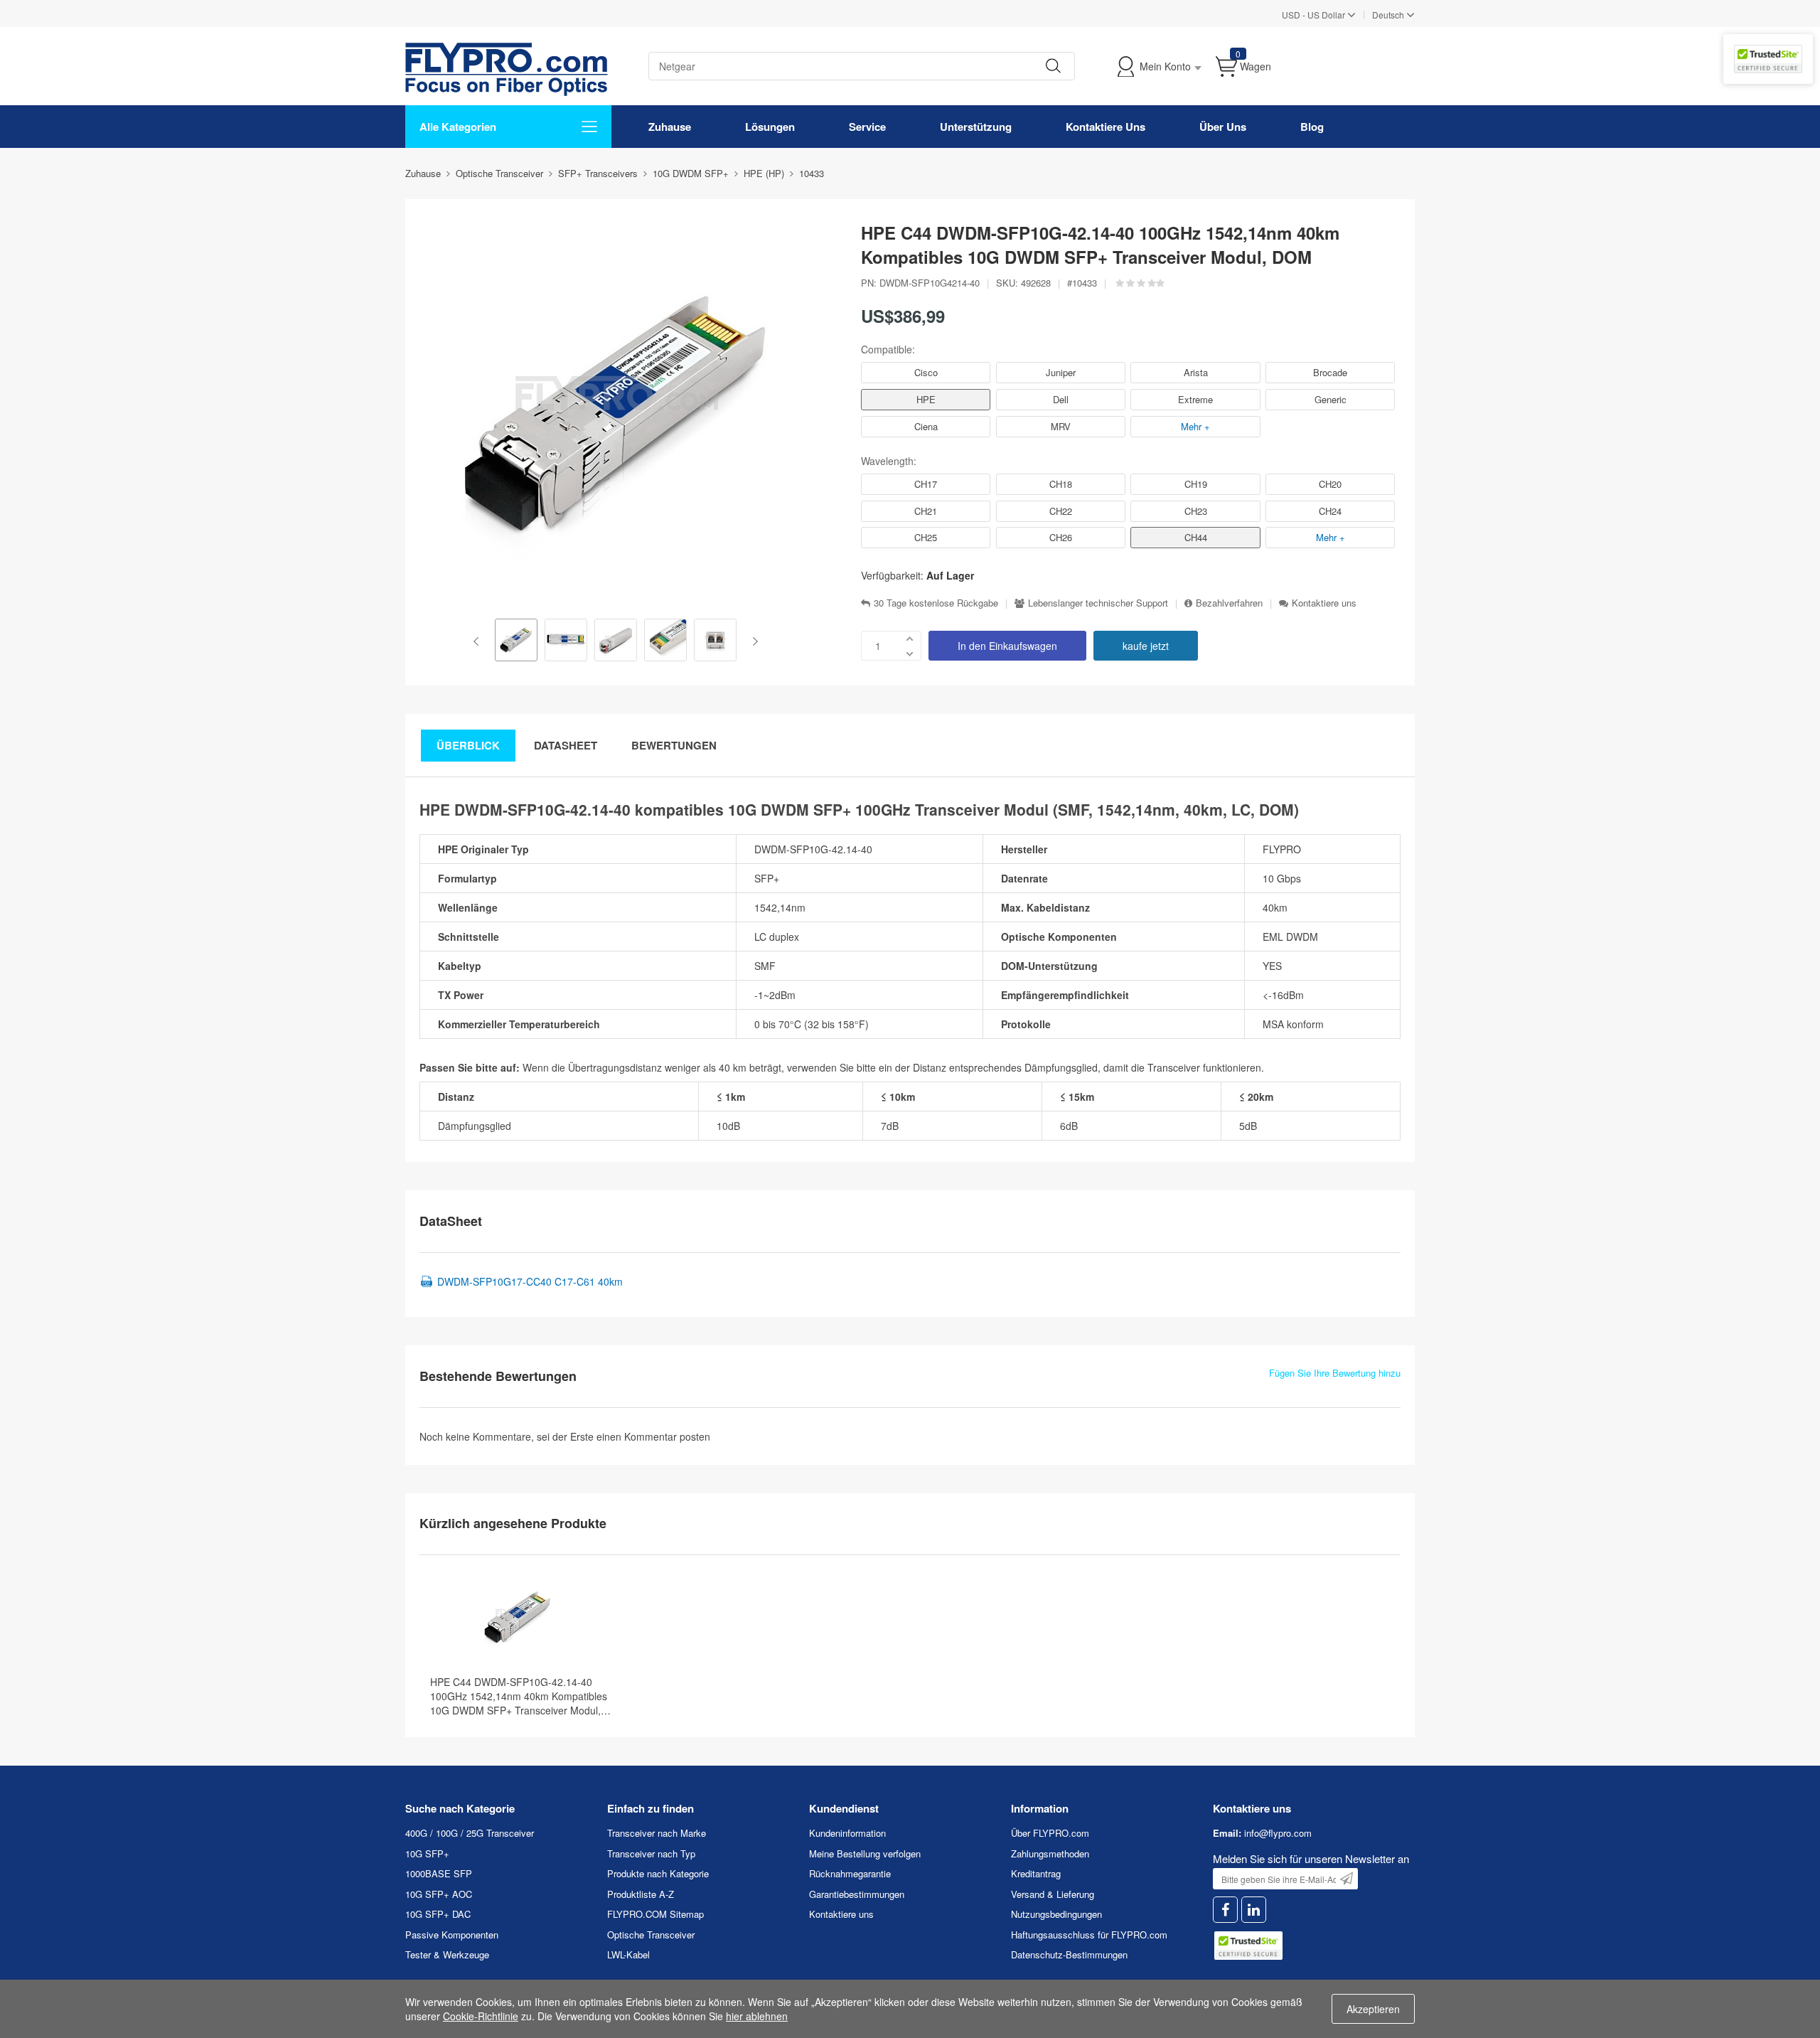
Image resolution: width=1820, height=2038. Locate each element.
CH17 (926, 484)
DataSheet (566, 745)
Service (867, 127)
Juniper (1061, 372)
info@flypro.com (1278, 1833)
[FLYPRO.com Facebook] (1225, 1910)
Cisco (926, 372)
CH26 (1061, 537)
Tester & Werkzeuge (447, 1954)
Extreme (1195, 399)
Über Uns (1223, 127)
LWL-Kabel (628, 1954)
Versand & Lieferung (1053, 1894)
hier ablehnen (757, 2016)
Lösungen (770, 127)
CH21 (926, 511)
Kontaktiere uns (1324, 603)
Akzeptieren (1373, 2009)
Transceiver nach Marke (657, 1833)
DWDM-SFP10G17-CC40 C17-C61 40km (530, 1281)
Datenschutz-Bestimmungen (1069, 1954)
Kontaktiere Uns (1106, 127)
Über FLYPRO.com (1050, 1833)
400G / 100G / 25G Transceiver (470, 1833)
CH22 (1061, 511)
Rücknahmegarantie (850, 1873)
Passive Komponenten (452, 1935)
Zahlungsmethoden (1050, 1853)
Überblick (468, 745)
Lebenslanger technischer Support (1098, 603)
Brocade (1330, 372)
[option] (516, 641)
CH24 (1330, 511)
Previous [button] (479, 641)
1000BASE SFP (439, 1873)
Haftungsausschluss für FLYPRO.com (1089, 1935)
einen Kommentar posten (653, 1436)
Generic (1331, 399)
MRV (1061, 426)
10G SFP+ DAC (438, 1914)
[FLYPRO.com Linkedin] (1254, 1910)
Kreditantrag (1036, 1873)
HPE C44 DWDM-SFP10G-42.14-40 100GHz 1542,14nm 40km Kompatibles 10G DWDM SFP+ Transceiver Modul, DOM (519, 1696)
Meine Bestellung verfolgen (865, 1853)
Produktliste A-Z (641, 1894)
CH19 (1196, 484)
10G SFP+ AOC (439, 1894)
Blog (1312, 127)
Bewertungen (674, 745)
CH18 (1061, 484)
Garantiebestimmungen (857, 1894)
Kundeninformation (847, 1833)
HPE (926, 399)
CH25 (926, 537)
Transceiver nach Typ (651, 1853)
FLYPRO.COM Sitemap (655, 1914)
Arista (1196, 372)
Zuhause (670, 127)
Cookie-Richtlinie (481, 2016)
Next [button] (753, 641)
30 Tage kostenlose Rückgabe (936, 603)
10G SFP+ (427, 1853)
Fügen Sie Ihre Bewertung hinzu (1335, 1373)
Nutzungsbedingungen (1056, 1914)
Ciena (926, 426)
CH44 (1196, 537)
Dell (1061, 399)
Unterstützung (976, 127)
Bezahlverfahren (1229, 603)
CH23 (1196, 511)
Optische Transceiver (651, 1935)
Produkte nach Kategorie (658, 1873)
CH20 (1330, 484)
